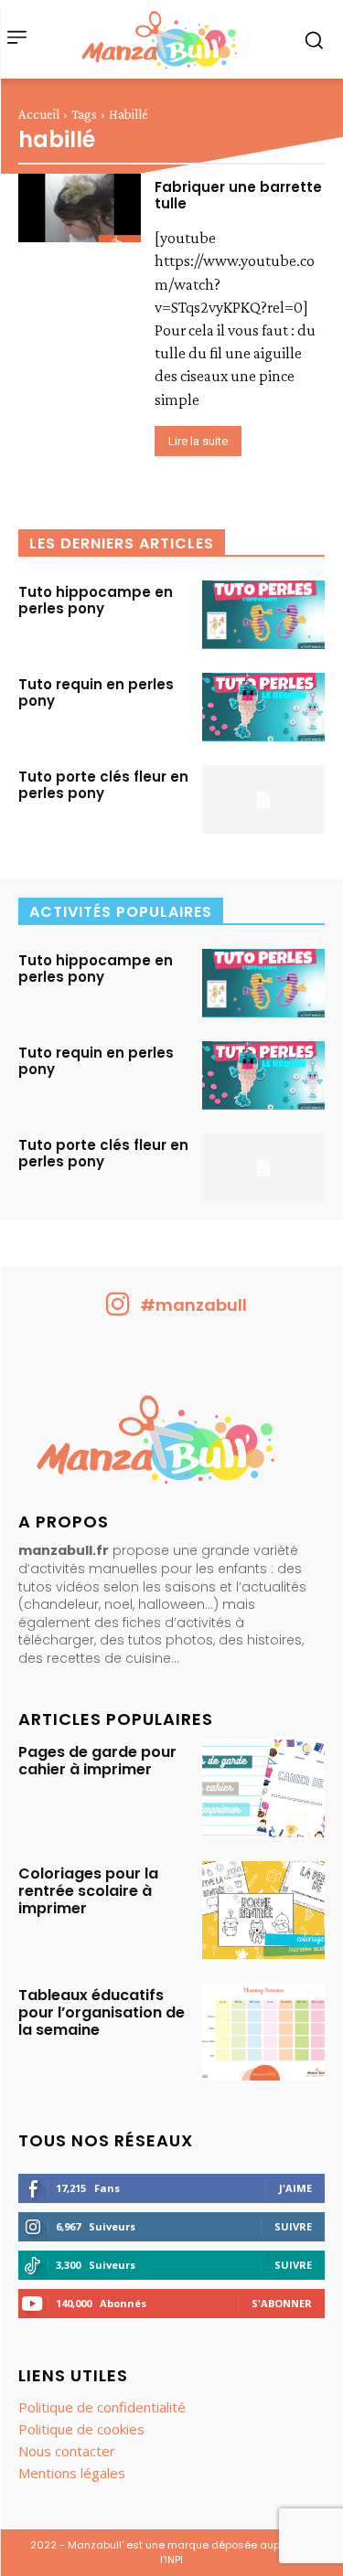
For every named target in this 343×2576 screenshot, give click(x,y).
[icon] (118, 1310)
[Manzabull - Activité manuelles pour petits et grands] (171, 1444)
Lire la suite (198, 441)
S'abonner (282, 2303)
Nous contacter (67, 2451)
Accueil (39, 114)
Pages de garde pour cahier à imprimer (97, 1761)
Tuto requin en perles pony (96, 692)
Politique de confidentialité (102, 2407)
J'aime (295, 2188)
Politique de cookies (81, 2429)
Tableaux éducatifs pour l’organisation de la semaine (102, 2012)
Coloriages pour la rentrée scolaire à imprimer (88, 1891)
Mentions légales (72, 2473)
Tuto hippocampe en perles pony (96, 600)
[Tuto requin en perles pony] (263, 707)
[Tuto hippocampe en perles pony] (263, 615)
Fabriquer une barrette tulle (238, 195)
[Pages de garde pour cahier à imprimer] (263, 1788)
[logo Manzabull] (159, 39)
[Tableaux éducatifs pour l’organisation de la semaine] (263, 2032)
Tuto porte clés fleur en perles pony (103, 785)
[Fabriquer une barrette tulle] (80, 208)
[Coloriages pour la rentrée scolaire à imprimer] (263, 1910)
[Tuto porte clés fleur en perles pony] (263, 799)
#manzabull (193, 1305)
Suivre (293, 2226)
